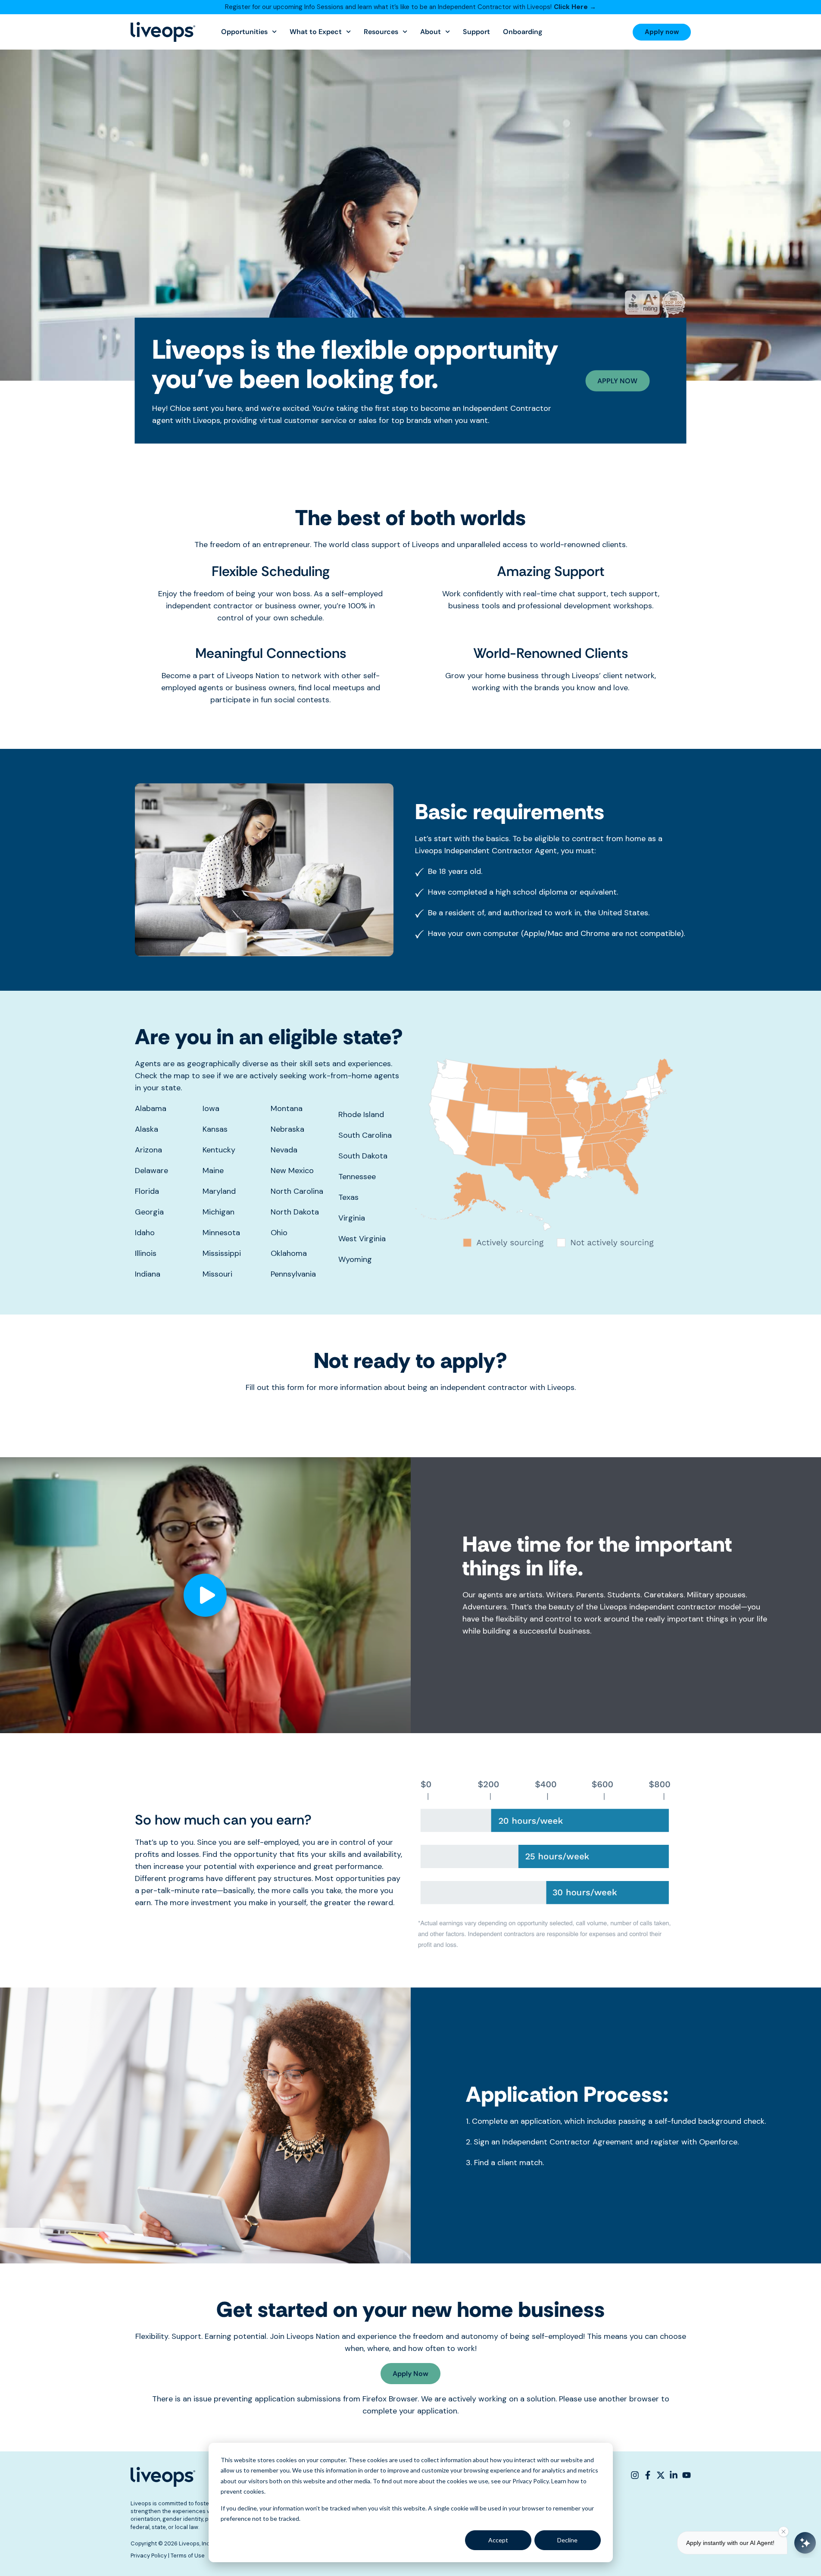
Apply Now (410, 2374)
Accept (498, 2540)
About (431, 32)
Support (476, 32)
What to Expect (316, 32)
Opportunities (244, 32)
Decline (567, 2540)
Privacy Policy (149, 2556)
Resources (381, 32)
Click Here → (575, 7)
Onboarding (523, 32)
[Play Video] (205, 1595)
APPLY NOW (617, 381)
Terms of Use (188, 2556)
